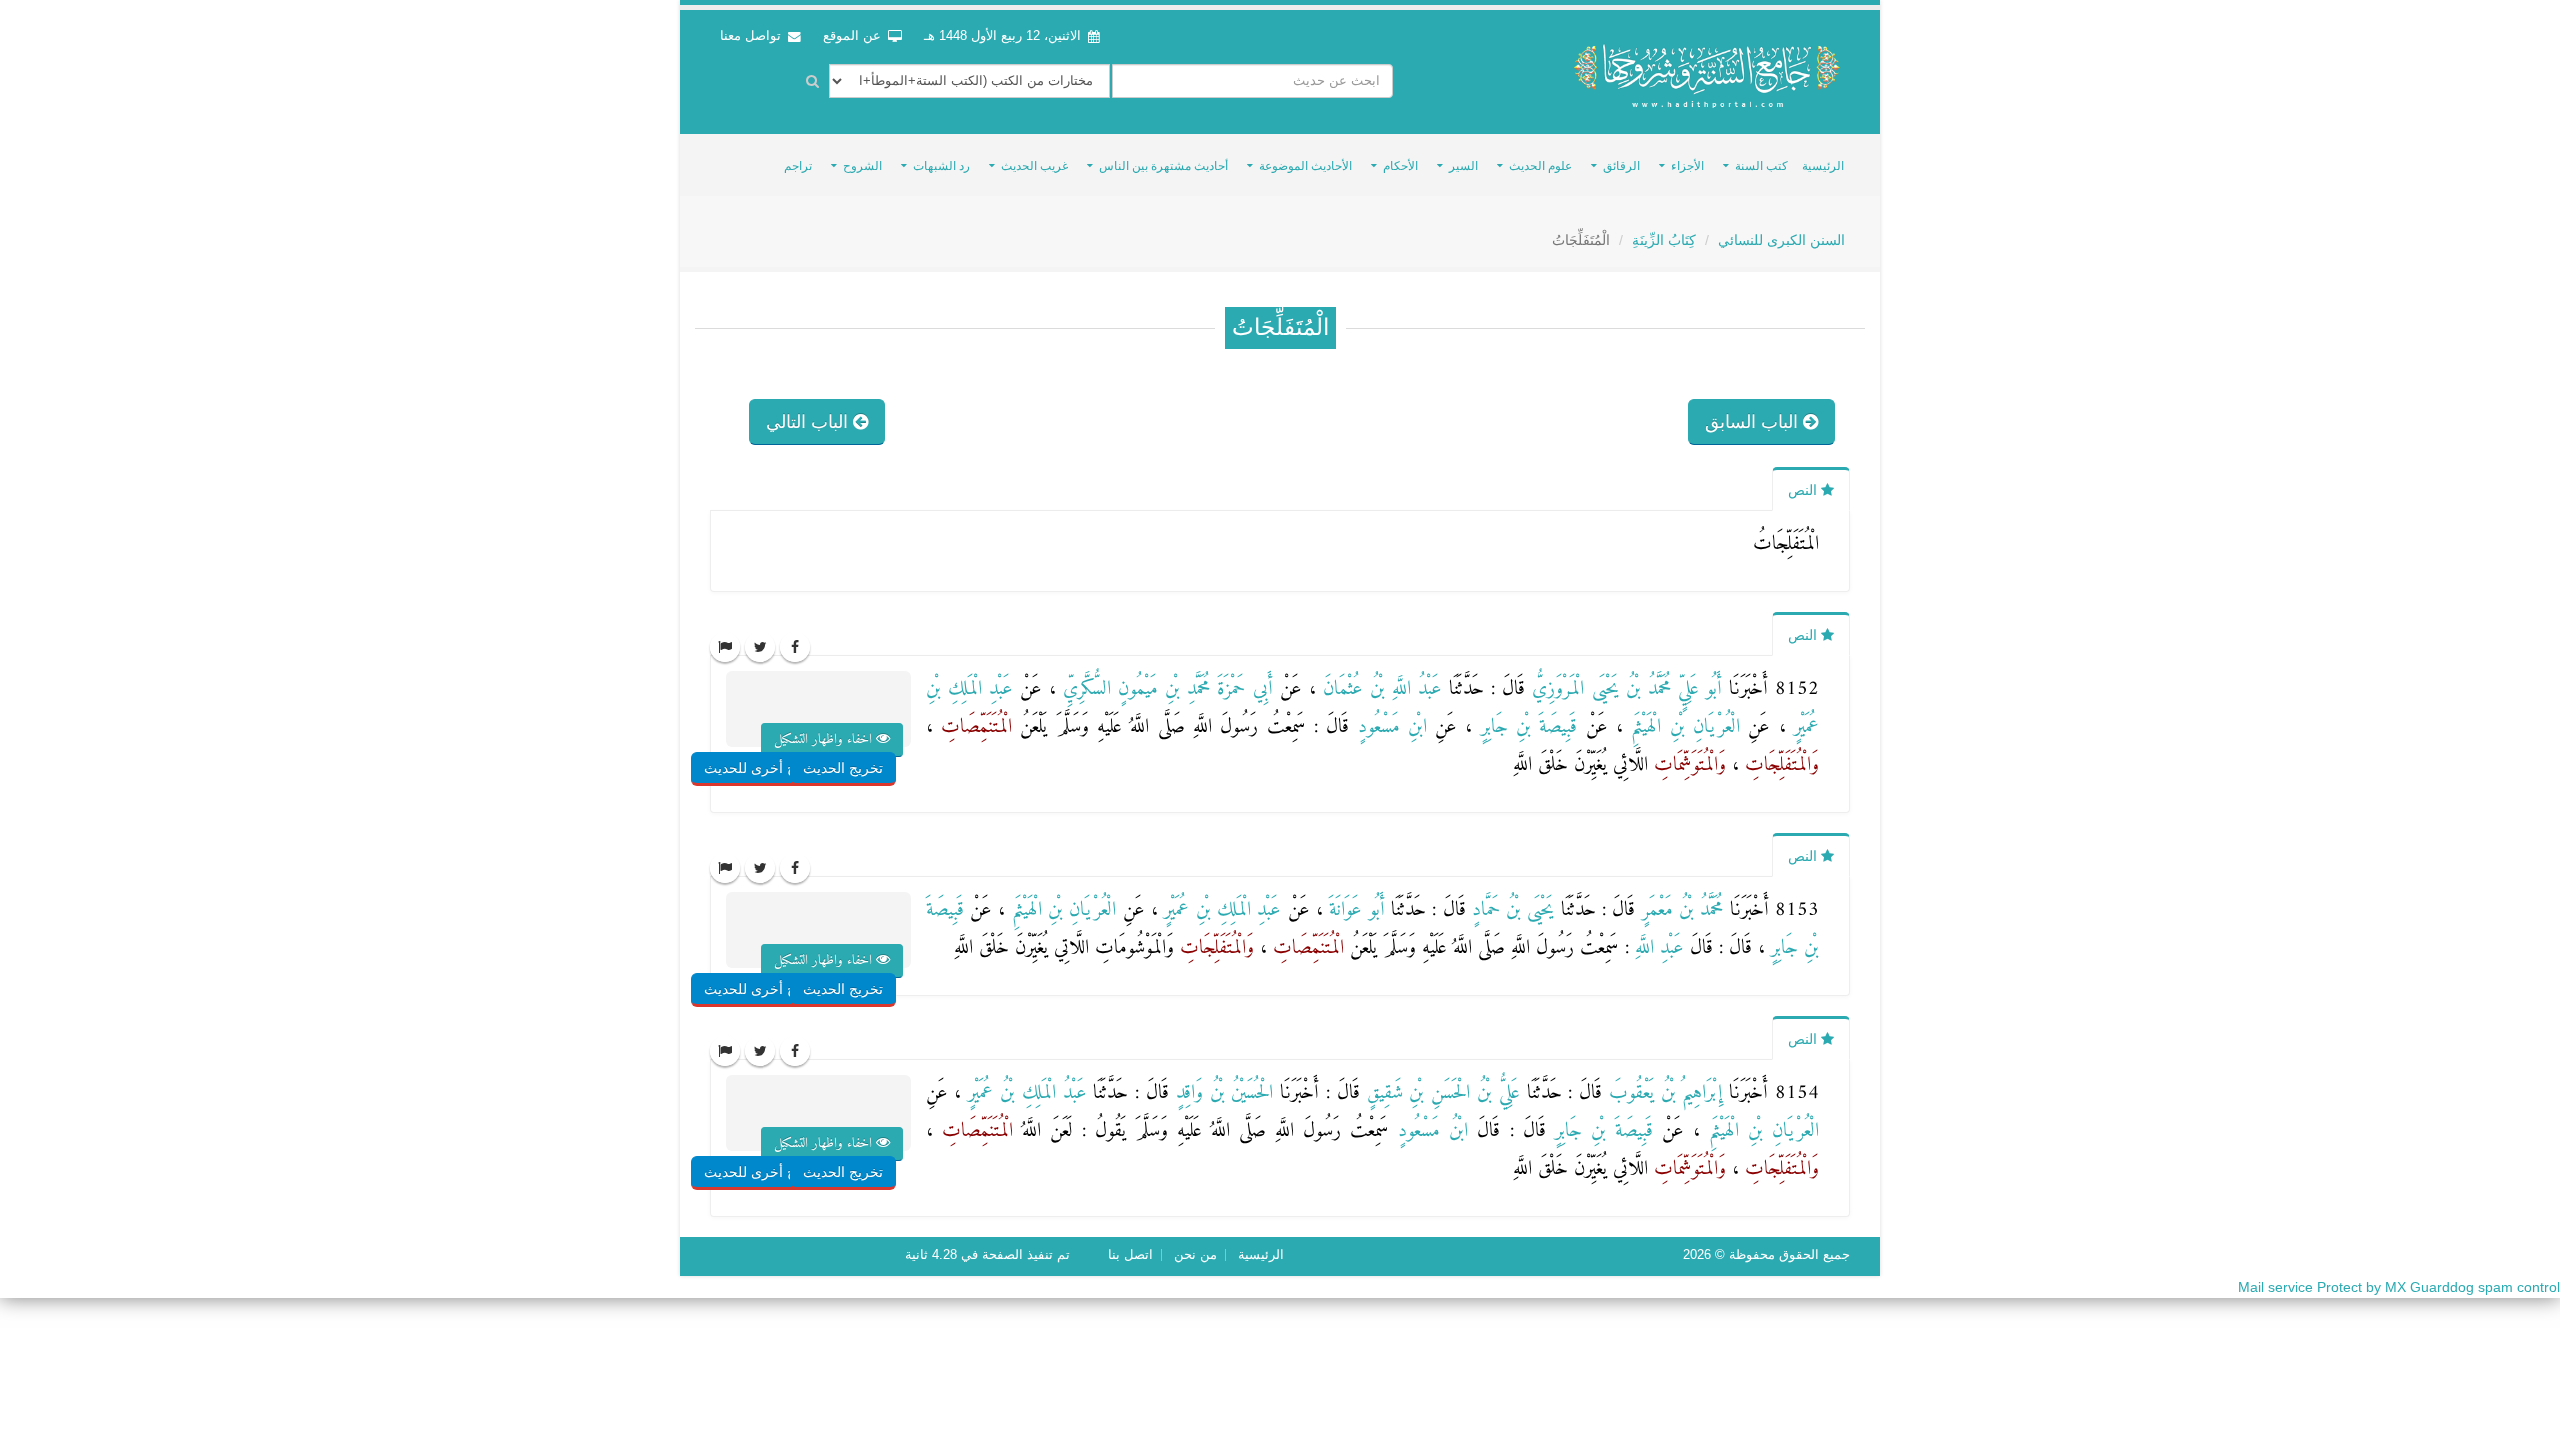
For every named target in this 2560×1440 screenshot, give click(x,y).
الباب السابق (1754, 422)
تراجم (798, 166)
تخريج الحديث (843, 768)
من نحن (1195, 1255)
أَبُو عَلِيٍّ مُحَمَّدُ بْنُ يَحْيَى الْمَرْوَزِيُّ (1623, 689)
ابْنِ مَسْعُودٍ (1388, 727)
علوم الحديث (1540, 166)
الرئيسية (1823, 166)
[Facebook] (795, 647)
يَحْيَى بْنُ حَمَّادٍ (1510, 910)
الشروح (862, 166)
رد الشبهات (941, 166)
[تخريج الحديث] (866, 728)
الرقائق (1621, 166)
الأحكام (1400, 166)
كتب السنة (1761, 166)
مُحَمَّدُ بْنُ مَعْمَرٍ (1679, 910)
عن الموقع (854, 36)
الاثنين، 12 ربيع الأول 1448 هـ (1002, 36)
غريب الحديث (1034, 166)
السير (1463, 166)
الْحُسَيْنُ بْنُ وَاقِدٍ (1221, 1093)
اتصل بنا (1130, 1255)
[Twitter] (760, 647)
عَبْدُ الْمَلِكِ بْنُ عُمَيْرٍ (1023, 1093)
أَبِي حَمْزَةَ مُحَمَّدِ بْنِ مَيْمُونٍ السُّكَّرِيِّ (1164, 689)
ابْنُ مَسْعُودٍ (1428, 1131)
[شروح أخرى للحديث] (788, 728)
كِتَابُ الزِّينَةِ (1664, 240)
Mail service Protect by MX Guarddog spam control (2399, 1287)
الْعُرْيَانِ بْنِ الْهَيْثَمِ (1681, 727)
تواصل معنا (752, 36)
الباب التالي (809, 422)
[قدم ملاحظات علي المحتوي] (725, 647)
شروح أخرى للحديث (763, 768)
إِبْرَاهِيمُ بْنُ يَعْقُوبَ (1662, 1093)
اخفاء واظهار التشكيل (825, 739)
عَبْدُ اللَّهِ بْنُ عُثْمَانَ (1379, 689)
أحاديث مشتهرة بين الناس (1163, 166)
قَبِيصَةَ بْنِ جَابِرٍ (1524, 727)
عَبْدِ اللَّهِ (1656, 948)
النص (1804, 490)
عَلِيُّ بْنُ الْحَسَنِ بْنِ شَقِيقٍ (1440, 1093)
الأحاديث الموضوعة (1305, 166)
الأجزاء (1687, 166)
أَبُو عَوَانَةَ (1354, 910)
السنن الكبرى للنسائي (1781, 240)
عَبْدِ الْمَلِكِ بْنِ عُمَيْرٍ (1219, 910)
